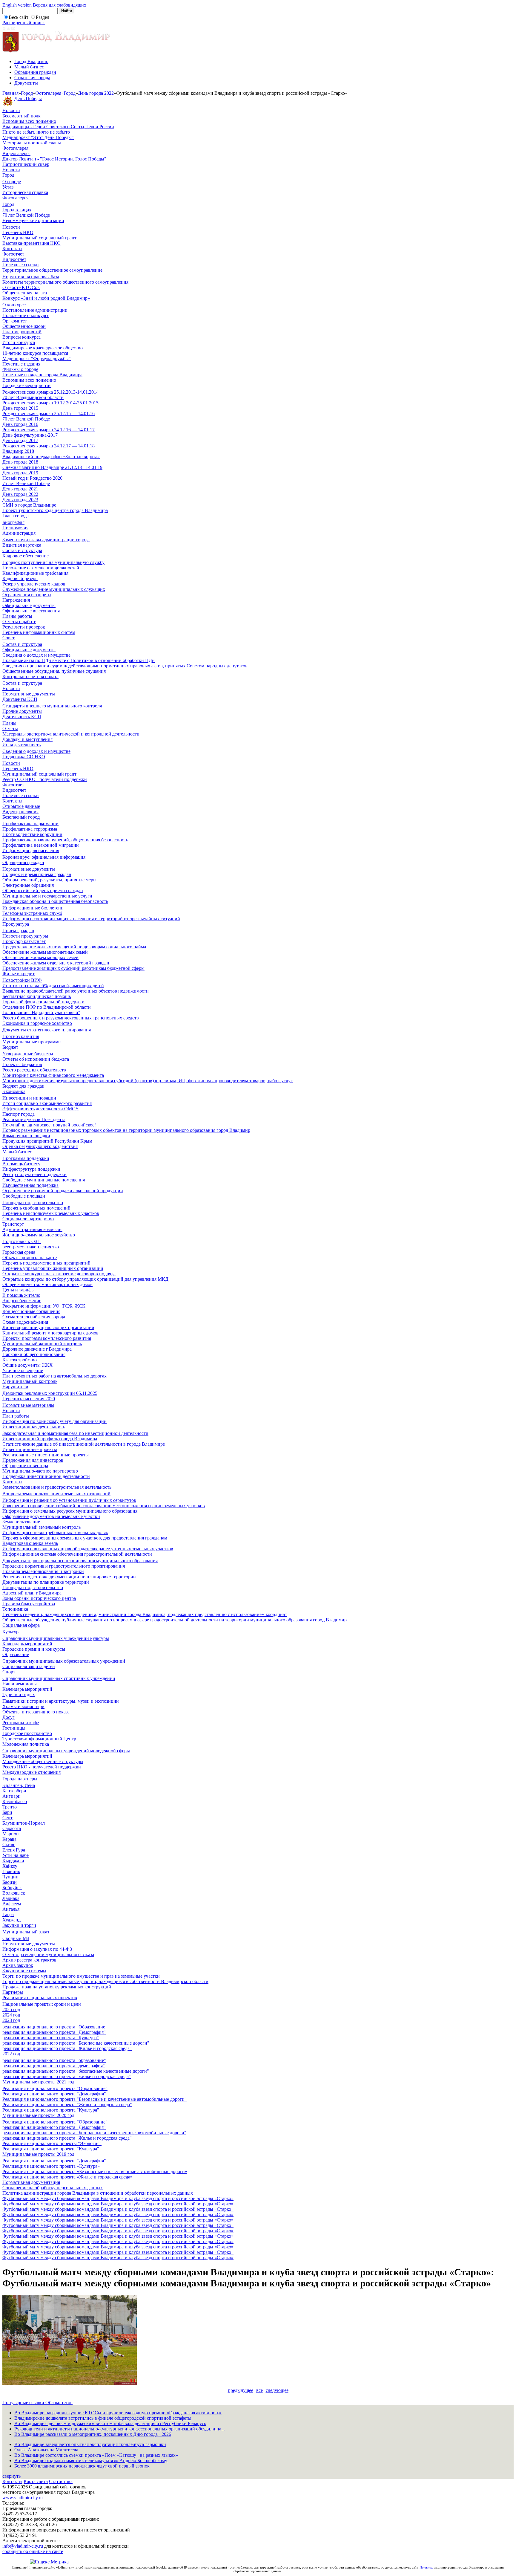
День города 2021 (20, 489)
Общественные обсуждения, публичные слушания (54, 671)
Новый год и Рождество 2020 (32, 478)
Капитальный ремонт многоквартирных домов (50, 1333)
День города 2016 (20, 424)
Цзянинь (11, 1871)
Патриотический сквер (26, 164)
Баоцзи (10, 1882)
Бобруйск (12, 1888)
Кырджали (13, 1861)
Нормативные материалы (28, 1405)
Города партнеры (20, 1779)
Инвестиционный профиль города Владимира (50, 1439)
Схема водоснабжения (25, 1322)
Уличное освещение (23, 1370)
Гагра (8, 1914)
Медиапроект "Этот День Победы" (38, 137)
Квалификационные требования (35, 573)
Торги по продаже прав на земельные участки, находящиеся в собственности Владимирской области (105, 1981)
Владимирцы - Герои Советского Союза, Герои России (58, 127)
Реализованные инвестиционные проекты (46, 1455)
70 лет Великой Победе (26, 215)
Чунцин (10, 1877)
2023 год (11, 2020)
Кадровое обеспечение (26, 556)
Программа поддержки (26, 1158)
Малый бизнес (29, 67)
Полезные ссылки (21, 265)
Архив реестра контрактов (29, 1960)
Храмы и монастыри (23, 1706)
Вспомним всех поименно (29, 121)
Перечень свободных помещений (36, 1208)
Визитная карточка (22, 545)
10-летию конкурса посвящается (35, 353)
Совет (9, 638)
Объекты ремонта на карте (30, 1258)
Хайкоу (10, 1866)
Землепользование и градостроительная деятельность (57, 1487)
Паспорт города (19, 1114)
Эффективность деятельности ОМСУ (40, 1109)
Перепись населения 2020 (29, 1399)
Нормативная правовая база (31, 277)
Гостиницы (14, 1728)
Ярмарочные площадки (26, 1136)
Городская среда (19, 1252)
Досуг (9, 1717)
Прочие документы (22, 711)
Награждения (16, 600)
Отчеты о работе (19, 622)
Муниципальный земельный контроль (42, 1527)
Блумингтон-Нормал (24, 1823)
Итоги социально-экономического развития (47, 1103)
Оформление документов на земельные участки (51, 1516)
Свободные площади (24, 1196)
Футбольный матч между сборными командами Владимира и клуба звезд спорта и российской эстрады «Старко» (118, 2198)
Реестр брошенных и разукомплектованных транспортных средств (71, 1018)
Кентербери (14, 1791)
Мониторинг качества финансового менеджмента (53, 1075)
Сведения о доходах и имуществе (36, 655)
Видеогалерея (16, 153)
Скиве (9, 1845)
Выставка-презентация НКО (32, 243)
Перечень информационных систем (39, 632)
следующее (277, 2390)
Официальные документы (29, 605)
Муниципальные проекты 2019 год (38, 2154)
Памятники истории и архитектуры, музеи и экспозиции (61, 1701)
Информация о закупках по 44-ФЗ (37, 1949)
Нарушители (15, 1387)
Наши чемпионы (20, 1684)
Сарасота (12, 1828)
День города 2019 (20, 473)
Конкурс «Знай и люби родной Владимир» (46, 298)
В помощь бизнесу (21, 1164)
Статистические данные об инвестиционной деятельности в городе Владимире (84, 1444)
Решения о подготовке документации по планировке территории (69, 1577)
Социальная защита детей (29, 1666)
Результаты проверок (24, 627)
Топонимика (15, 1609)
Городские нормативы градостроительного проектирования (64, 1566)
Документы (26, 83)
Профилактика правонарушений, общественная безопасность (65, 840)
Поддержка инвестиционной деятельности (46, 1476)
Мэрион (11, 1834)
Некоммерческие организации (33, 220)
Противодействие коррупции (32, 834)
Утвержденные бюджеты (28, 1054)
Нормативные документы (29, 694)
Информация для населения (31, 850)
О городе (12, 182)
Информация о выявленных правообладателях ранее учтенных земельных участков (88, 1549)
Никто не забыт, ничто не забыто (36, 132)
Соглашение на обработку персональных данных (53, 2188)
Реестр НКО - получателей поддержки (42, 1767)
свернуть (11, 2476)
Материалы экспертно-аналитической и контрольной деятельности (71, 734)
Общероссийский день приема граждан (43, 890)
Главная (10, 93)
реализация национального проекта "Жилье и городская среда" (67, 2048)
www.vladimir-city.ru (23, 2498)
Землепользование (21, 1522)
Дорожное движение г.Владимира (37, 1349)
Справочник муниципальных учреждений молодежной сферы (66, 1751)
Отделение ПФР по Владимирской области (47, 1007)
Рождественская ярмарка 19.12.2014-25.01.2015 (50, 403)
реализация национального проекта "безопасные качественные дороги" (76, 2071)
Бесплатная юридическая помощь (37, 996)
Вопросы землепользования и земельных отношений (56, 1494)
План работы (16, 1416)
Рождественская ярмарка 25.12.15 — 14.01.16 (49, 413)
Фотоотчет (13, 254)
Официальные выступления (31, 611)
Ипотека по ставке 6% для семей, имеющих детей (53, 986)
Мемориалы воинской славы (32, 143)
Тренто (10, 1807)
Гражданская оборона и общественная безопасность (55, 901)
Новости (11, 110)
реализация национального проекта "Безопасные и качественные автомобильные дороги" (94, 2133)
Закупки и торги (19, 1925)
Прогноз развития (21, 1036)
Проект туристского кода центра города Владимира (55, 510)
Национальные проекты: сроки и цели (42, 2004)
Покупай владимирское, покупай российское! (49, 1125)
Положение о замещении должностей (41, 568)
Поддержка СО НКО (24, 757)
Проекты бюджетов (22, 1064)
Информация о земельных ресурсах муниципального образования (70, 1511)
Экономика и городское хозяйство (37, 1023)
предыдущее (241, 2390)
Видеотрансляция (20, 812)
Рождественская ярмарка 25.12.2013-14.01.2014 (50, 392)
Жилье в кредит (19, 974)
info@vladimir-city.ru (23, 2546)
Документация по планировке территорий (46, 1582)
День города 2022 (96, 93)
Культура (11, 1632)
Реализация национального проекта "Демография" (54, 2094)
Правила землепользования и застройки (43, 1571)
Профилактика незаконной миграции (41, 845)
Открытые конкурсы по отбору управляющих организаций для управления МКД (85, 1279)
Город (27, 93)
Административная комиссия (32, 1229)
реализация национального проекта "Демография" (54, 2032)
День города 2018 (20, 462)
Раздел (43, 17)
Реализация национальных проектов (40, 1998)
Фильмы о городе (20, 369)
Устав (8, 187)
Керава (9, 1839)
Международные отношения (32, 1772)
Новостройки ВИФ (22, 980)
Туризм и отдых (19, 1694)
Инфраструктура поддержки (31, 1169)
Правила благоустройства (29, 1604)
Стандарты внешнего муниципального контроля (52, 706)
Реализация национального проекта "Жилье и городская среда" (67, 2105)
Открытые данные (21, 806)
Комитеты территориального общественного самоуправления (65, 282)
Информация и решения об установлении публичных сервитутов (69, 1500)
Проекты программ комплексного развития (47, 1338)
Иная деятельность (21, 745)
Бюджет (10, 1047)
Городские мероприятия (27, 385)
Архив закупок (18, 1965)
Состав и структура (22, 550)
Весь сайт (19, 17)
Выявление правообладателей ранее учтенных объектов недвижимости (76, 991)
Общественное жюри (24, 326)
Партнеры (13, 1992)
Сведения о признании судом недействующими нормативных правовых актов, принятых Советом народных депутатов (125, 666)
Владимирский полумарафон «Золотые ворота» (51, 457)
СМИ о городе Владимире (29, 505)
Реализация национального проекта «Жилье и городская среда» (67, 2177)
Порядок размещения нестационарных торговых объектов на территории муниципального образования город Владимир (126, 1130)
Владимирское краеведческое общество (43, 348)
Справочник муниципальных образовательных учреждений (64, 1661)
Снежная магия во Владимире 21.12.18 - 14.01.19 (52, 467)
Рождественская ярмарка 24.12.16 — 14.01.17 (49, 430)
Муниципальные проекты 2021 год (38, 2082)
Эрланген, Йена (19, 1785)
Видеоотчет (14, 259)
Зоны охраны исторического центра (39, 1598)
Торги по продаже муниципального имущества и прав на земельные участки (81, 1976)
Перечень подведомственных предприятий (46, 1263)
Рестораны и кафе (21, 1723)
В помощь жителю (21, 1295)
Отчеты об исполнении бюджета (36, 1059)
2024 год (11, 2015)
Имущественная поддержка (30, 1185)
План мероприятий (22, 332)
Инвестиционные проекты (30, 1449)
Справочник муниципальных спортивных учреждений (59, 1678)
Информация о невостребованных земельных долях (55, 1532)
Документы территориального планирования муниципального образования (80, 1561)
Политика (426, 2567)
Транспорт (13, 1224)
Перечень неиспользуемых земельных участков (51, 1213)
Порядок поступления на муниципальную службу (53, 562)
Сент (7, 1818)
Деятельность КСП (22, 717)
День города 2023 (20, 500)
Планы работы (17, 616)
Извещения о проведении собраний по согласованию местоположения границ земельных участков (104, 1506)
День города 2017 (20, 440)
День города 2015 (20, 408)
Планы (9, 723)
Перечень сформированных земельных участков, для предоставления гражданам (85, 1538)
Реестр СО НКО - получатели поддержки (45, 779)
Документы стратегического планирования (47, 1030)
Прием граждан (18, 931)
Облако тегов (59, 2403)
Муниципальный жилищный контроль (42, 1344)
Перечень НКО (18, 232)
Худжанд (11, 1920)
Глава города (16, 516)
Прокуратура (16, 924)
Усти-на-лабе (16, 1855)
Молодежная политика (26, 1744)
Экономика (14, 1091)
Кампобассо (15, 1801)
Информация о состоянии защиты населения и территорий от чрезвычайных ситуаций (91, 919)
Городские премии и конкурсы (34, 1649)
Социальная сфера (21, 1625)
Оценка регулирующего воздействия (40, 1146)
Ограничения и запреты (27, 595)
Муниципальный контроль (30, 1381)
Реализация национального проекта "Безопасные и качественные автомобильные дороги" (95, 2099)
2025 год (11, 2009)
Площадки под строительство (33, 1203)
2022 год (11, 2054)
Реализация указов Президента (34, 1119)
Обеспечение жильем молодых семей (40, 957)
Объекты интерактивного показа (36, 1712)
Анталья (11, 1909)
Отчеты (10, 729)
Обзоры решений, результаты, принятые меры (49, 880)
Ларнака (11, 1898)
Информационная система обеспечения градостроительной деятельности (77, 1554)
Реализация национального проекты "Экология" (52, 2143)
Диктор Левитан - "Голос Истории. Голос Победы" (54, 159)
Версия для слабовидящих (60, 5)
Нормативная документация (31, 2182)
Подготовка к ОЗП (22, 1241)
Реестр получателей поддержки (34, 1174)
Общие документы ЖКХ (28, 1365)
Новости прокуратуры (25, 936)
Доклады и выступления (27, 739)
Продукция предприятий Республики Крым (47, 1141)
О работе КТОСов (21, 287)
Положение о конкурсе (26, 315)
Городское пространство (27, 1733)
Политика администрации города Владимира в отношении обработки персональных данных (98, 2193)
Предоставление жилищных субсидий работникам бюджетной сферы (73, 968)
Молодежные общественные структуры (43, 1761)
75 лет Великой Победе (26, 483)
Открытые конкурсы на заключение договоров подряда (59, 1274)
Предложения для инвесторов (33, 1460)
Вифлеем (12, 1904)
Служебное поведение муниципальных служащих (54, 589)
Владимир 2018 (18, 451)
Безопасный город (21, 817)
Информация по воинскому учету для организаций (54, 1421)
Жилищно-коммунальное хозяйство (39, 1235)
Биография (13, 522)
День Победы (28, 98)
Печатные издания (21, 364)
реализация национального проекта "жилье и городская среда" (67, 2076)
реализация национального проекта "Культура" (51, 2038)
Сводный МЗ (16, 1938)
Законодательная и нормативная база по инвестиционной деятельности (75, 1433)
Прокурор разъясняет (24, 941)
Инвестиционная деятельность (34, 1427)
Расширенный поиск (24, 23)
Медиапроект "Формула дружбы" (37, 359)
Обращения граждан (35, 72)
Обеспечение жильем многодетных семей (45, 952)
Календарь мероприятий (27, 1644)
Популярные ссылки (24, 2403)
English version (17, 5)
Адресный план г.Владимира (32, 1593)
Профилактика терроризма (30, 829)
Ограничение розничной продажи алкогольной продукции (63, 1191)
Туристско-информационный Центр (39, 1739)
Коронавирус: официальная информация (44, 857)
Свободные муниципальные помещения (44, 1180)
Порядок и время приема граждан (37, 874)
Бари (7, 1812)
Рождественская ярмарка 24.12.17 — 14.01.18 (49, 446)
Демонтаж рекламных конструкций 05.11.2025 (50, 1393)
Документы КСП (20, 699)
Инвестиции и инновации (29, 1098)
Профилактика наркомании (30, 824)
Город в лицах (17, 210)
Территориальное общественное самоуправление (52, 270)
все (259, 2390)
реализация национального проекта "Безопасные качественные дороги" (76, 2043)
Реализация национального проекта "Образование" (55, 2088)
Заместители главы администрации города (46, 540)
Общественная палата (25, 293)
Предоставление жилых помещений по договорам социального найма (74, 947)
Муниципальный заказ (26, 1932)
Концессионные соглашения (31, 1311)
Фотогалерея (48, 93)
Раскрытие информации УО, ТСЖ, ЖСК (44, 1306)
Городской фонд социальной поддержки (43, 1002)
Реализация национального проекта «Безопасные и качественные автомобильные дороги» (95, 2171)
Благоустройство (20, 1360)
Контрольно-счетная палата (30, 677)
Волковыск (14, 1893)
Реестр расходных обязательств (34, 1070)
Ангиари (11, 1796)
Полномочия (15, 528)
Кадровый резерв (20, 578)
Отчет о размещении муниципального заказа (48, 1954)
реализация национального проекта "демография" (54, 2066)
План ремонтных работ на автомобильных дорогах (54, 1376)
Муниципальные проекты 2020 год (38, 2115)
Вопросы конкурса (21, 337)
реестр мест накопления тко (31, 1247)
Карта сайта (36, 2481)
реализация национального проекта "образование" (54, 2060)
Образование (16, 1654)
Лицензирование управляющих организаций (48, 1327)
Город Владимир (31, 61)
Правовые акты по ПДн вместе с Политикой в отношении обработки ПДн (79, 660)
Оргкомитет (15, 321)
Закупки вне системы (24, 1971)
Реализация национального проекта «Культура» (51, 2166)
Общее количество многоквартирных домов (47, 1284)
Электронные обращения (28, 885)
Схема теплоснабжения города (34, 1317)
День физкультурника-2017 (30, 435)
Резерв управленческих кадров (34, 584)
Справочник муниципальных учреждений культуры (56, 1638)
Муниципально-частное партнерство (40, 1471)
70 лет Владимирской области (33, 397)
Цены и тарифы (19, 1290)
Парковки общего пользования (34, 1354)
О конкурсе (14, 305)
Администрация (19, 533)
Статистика (61, 2481)
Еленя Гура (14, 1850)
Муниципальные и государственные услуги (47, 896)
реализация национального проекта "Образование (54, 2027)
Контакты (12, 249)
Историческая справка (25, 192)
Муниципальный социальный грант (39, 238)
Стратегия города (32, 78)
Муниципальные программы (32, 1042)
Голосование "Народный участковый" (41, 1012)
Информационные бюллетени (33, 908)
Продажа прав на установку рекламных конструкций (57, 1987)
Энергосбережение (22, 1301)
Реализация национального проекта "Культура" (51, 2110)
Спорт (9, 1672)
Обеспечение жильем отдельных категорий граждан (56, 963)
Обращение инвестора (25, 1466)
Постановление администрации (35, 310)
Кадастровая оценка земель (30, 1543)
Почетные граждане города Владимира (42, 375)
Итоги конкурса (19, 342)
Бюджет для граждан (23, 1086)
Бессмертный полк (21, 116)
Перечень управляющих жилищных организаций (53, 1268)
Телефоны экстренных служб (32, 913)
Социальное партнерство (28, 1219)
